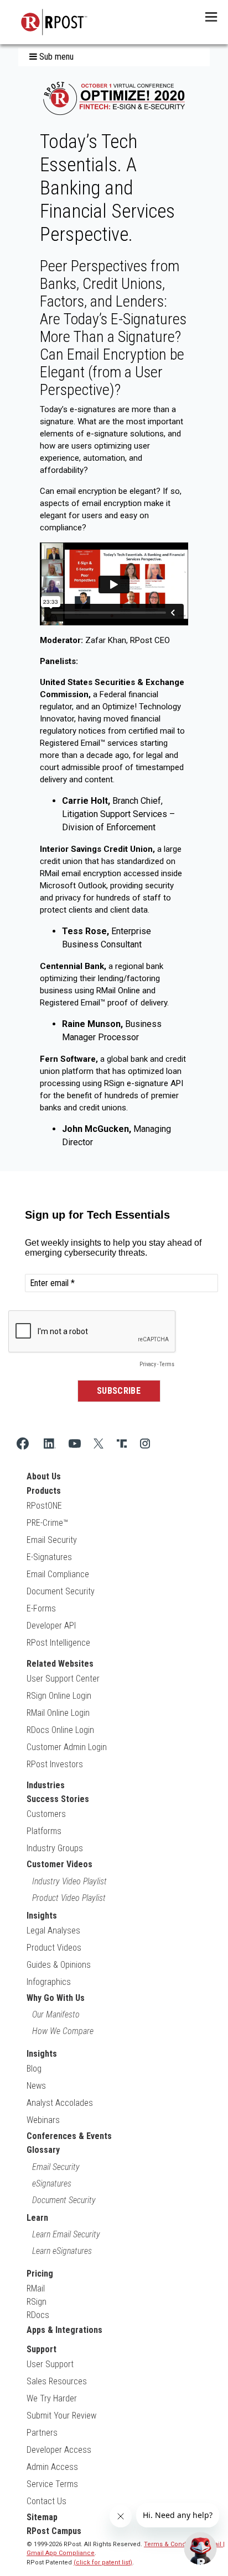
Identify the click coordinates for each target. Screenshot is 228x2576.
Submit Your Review (61, 2416)
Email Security (52, 1540)
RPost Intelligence (58, 1643)
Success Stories (58, 1799)
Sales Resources (57, 2381)
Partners (42, 2433)
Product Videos (54, 1948)
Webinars (43, 2120)
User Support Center (63, 1679)
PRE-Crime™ (47, 1523)
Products (44, 1491)
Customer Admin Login (67, 1747)
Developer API (51, 1626)
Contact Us (46, 2501)
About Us (44, 1476)
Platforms (44, 1831)
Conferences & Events (69, 2136)
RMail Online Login (58, 1713)
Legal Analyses (53, 1930)
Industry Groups (55, 1848)
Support (42, 2349)
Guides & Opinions (59, 1965)
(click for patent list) (103, 2562)
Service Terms (52, 2484)
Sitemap (42, 2517)
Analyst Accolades (60, 2103)
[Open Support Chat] (200, 2548)
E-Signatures (49, 1557)
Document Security (61, 1591)
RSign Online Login (59, 1696)
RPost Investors (55, 1764)
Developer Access (59, 2450)
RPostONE (44, 1506)
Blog (34, 2069)
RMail (36, 2288)
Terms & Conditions (173, 2544)
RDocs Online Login (60, 1730)
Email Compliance (58, 1574)
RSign (37, 2302)
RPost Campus (54, 2531)
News (36, 2086)
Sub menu (55, 57)
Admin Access (52, 2467)
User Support (50, 2364)
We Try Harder (52, 2398)
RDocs (38, 2315)
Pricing (40, 2274)
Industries (46, 1785)
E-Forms (41, 1608)
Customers (46, 1814)
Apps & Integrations (64, 2330)
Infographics (49, 1982)
